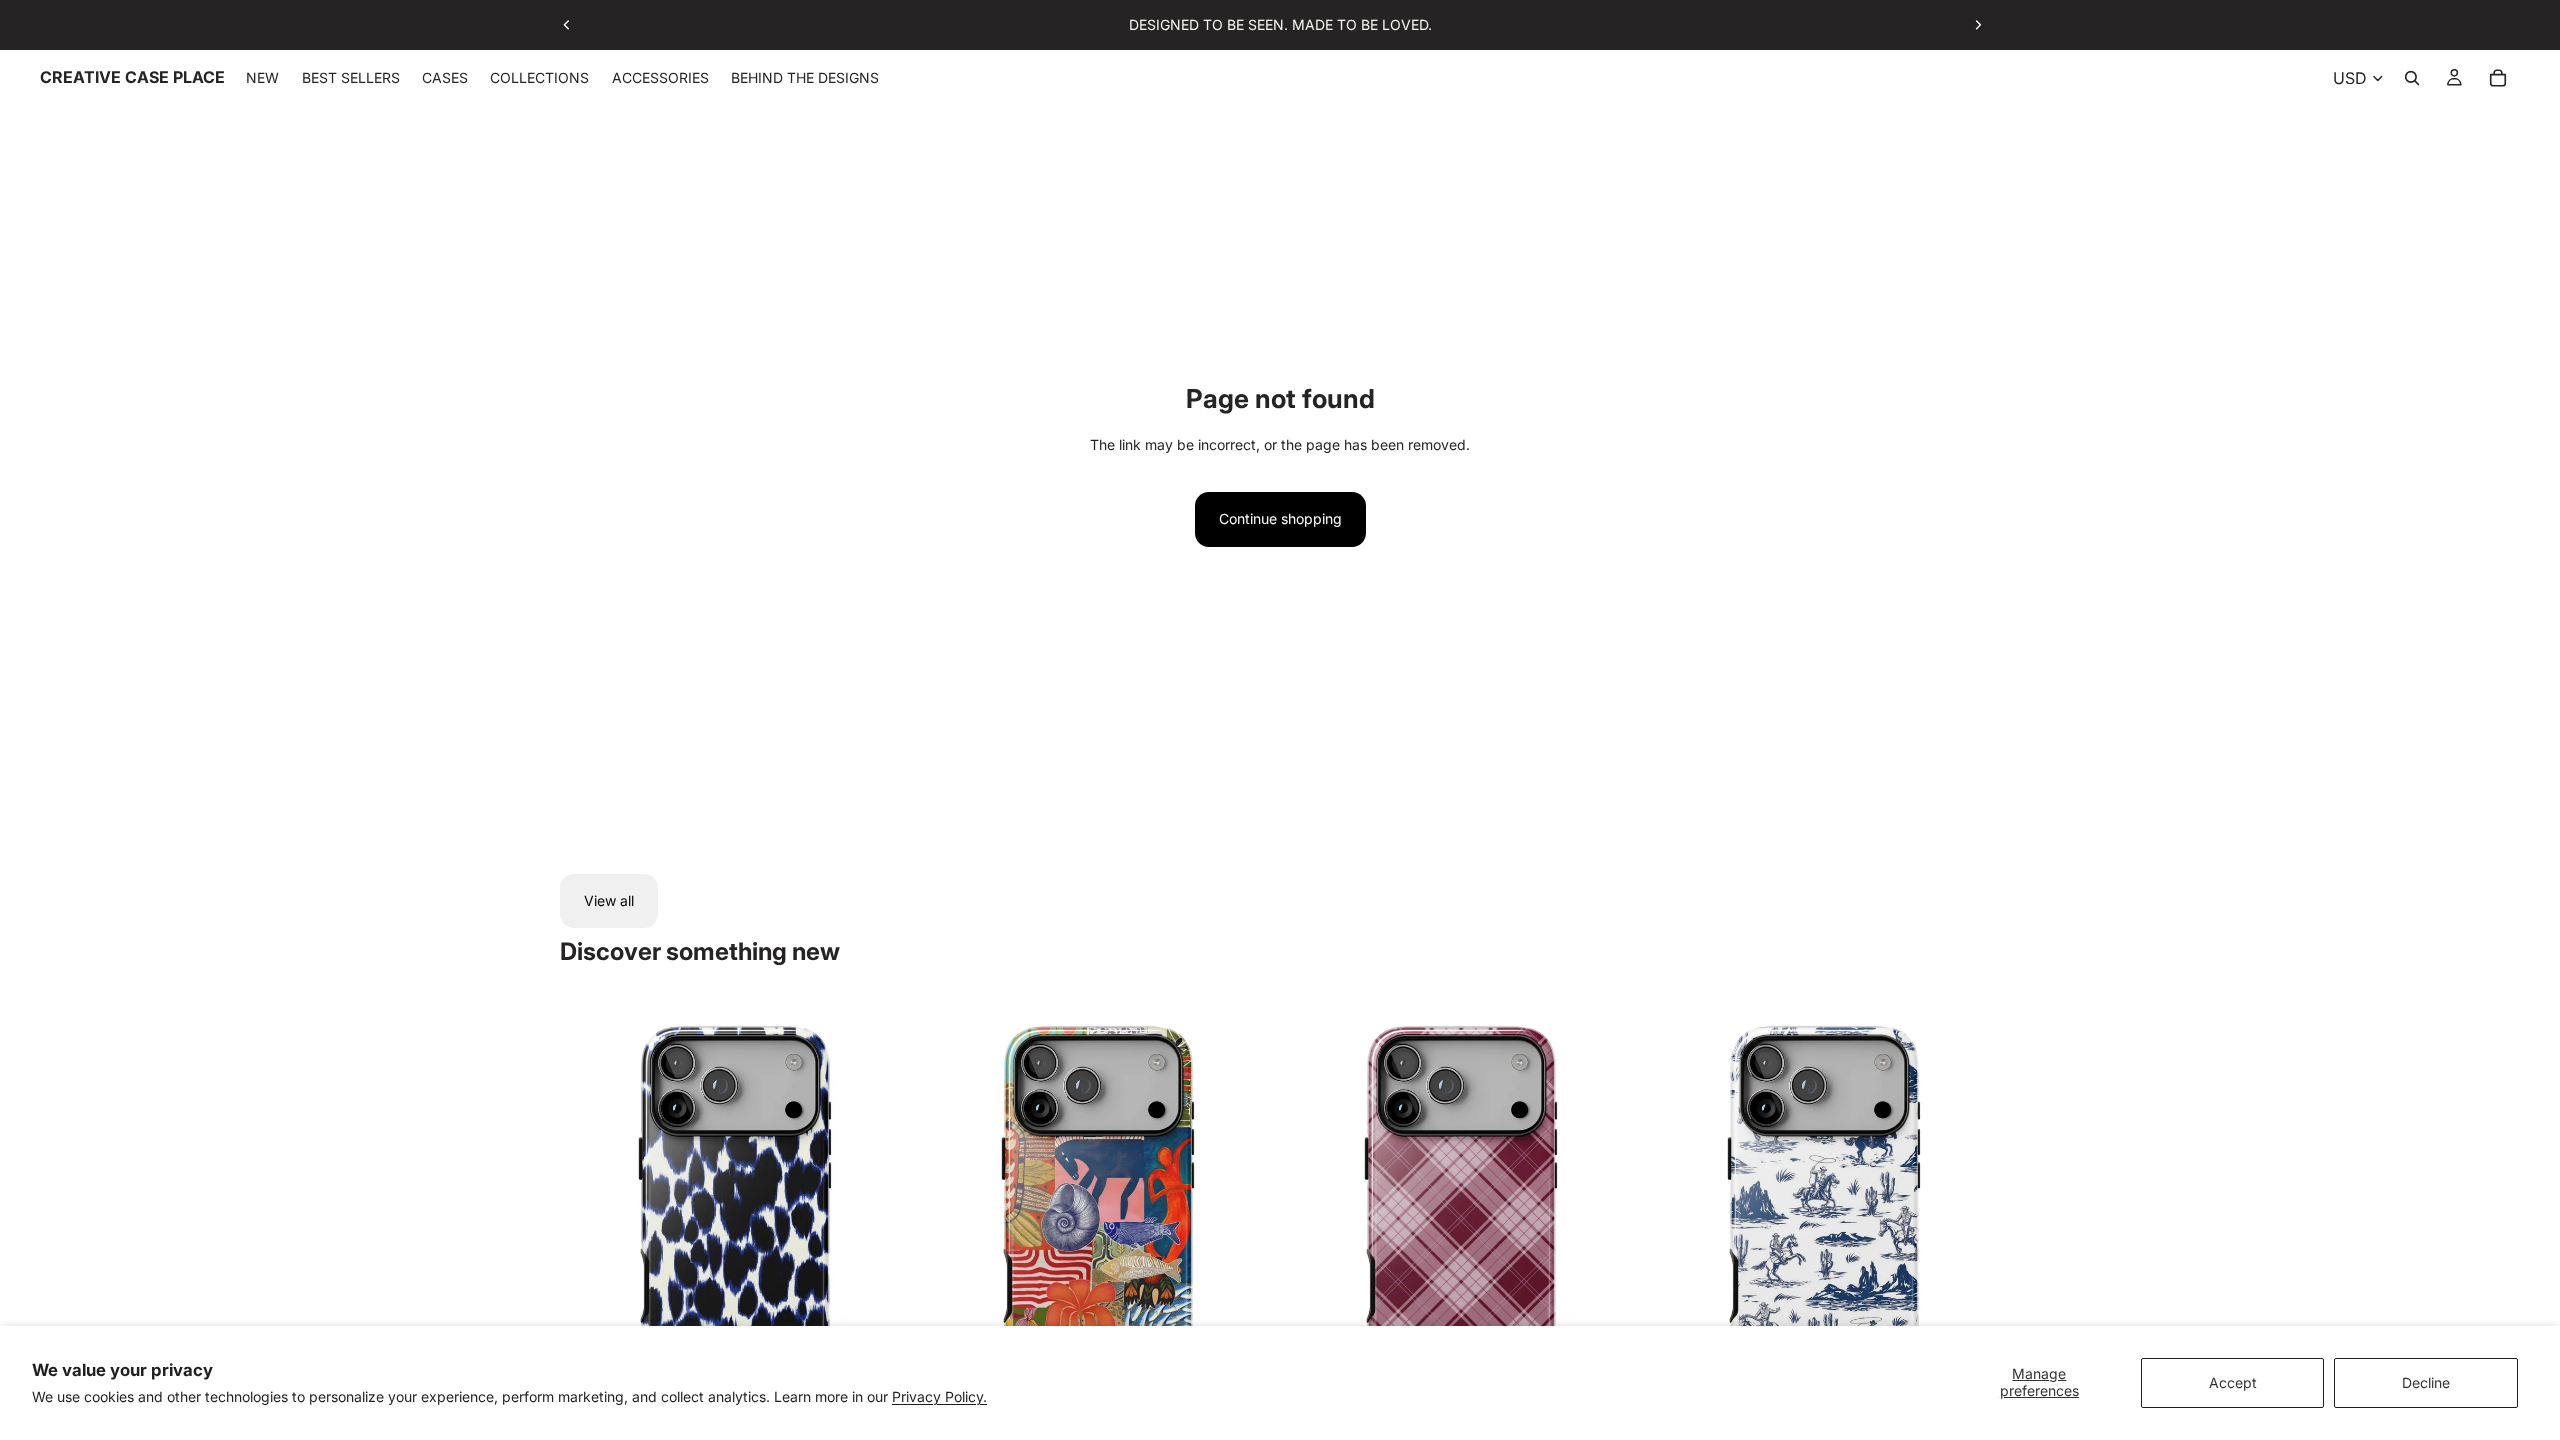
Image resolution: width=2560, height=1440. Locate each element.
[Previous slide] (567, 25)
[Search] (2412, 78)
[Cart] (2498, 78)
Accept (2233, 1382)
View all (609, 900)
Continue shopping (1280, 518)
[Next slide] (1978, 25)
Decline (2426, 1382)
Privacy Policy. (939, 1396)
